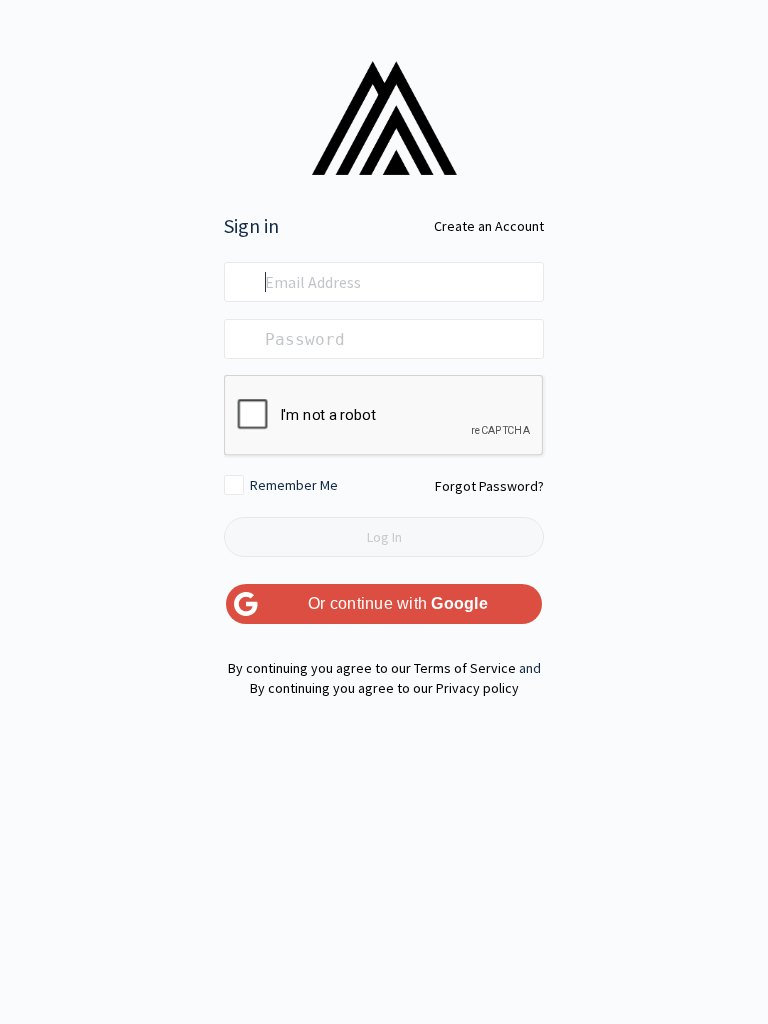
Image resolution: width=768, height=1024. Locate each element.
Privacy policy (477, 688)
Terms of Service (465, 668)
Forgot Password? (489, 486)
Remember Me (294, 485)
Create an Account (489, 226)
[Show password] (524, 339)
